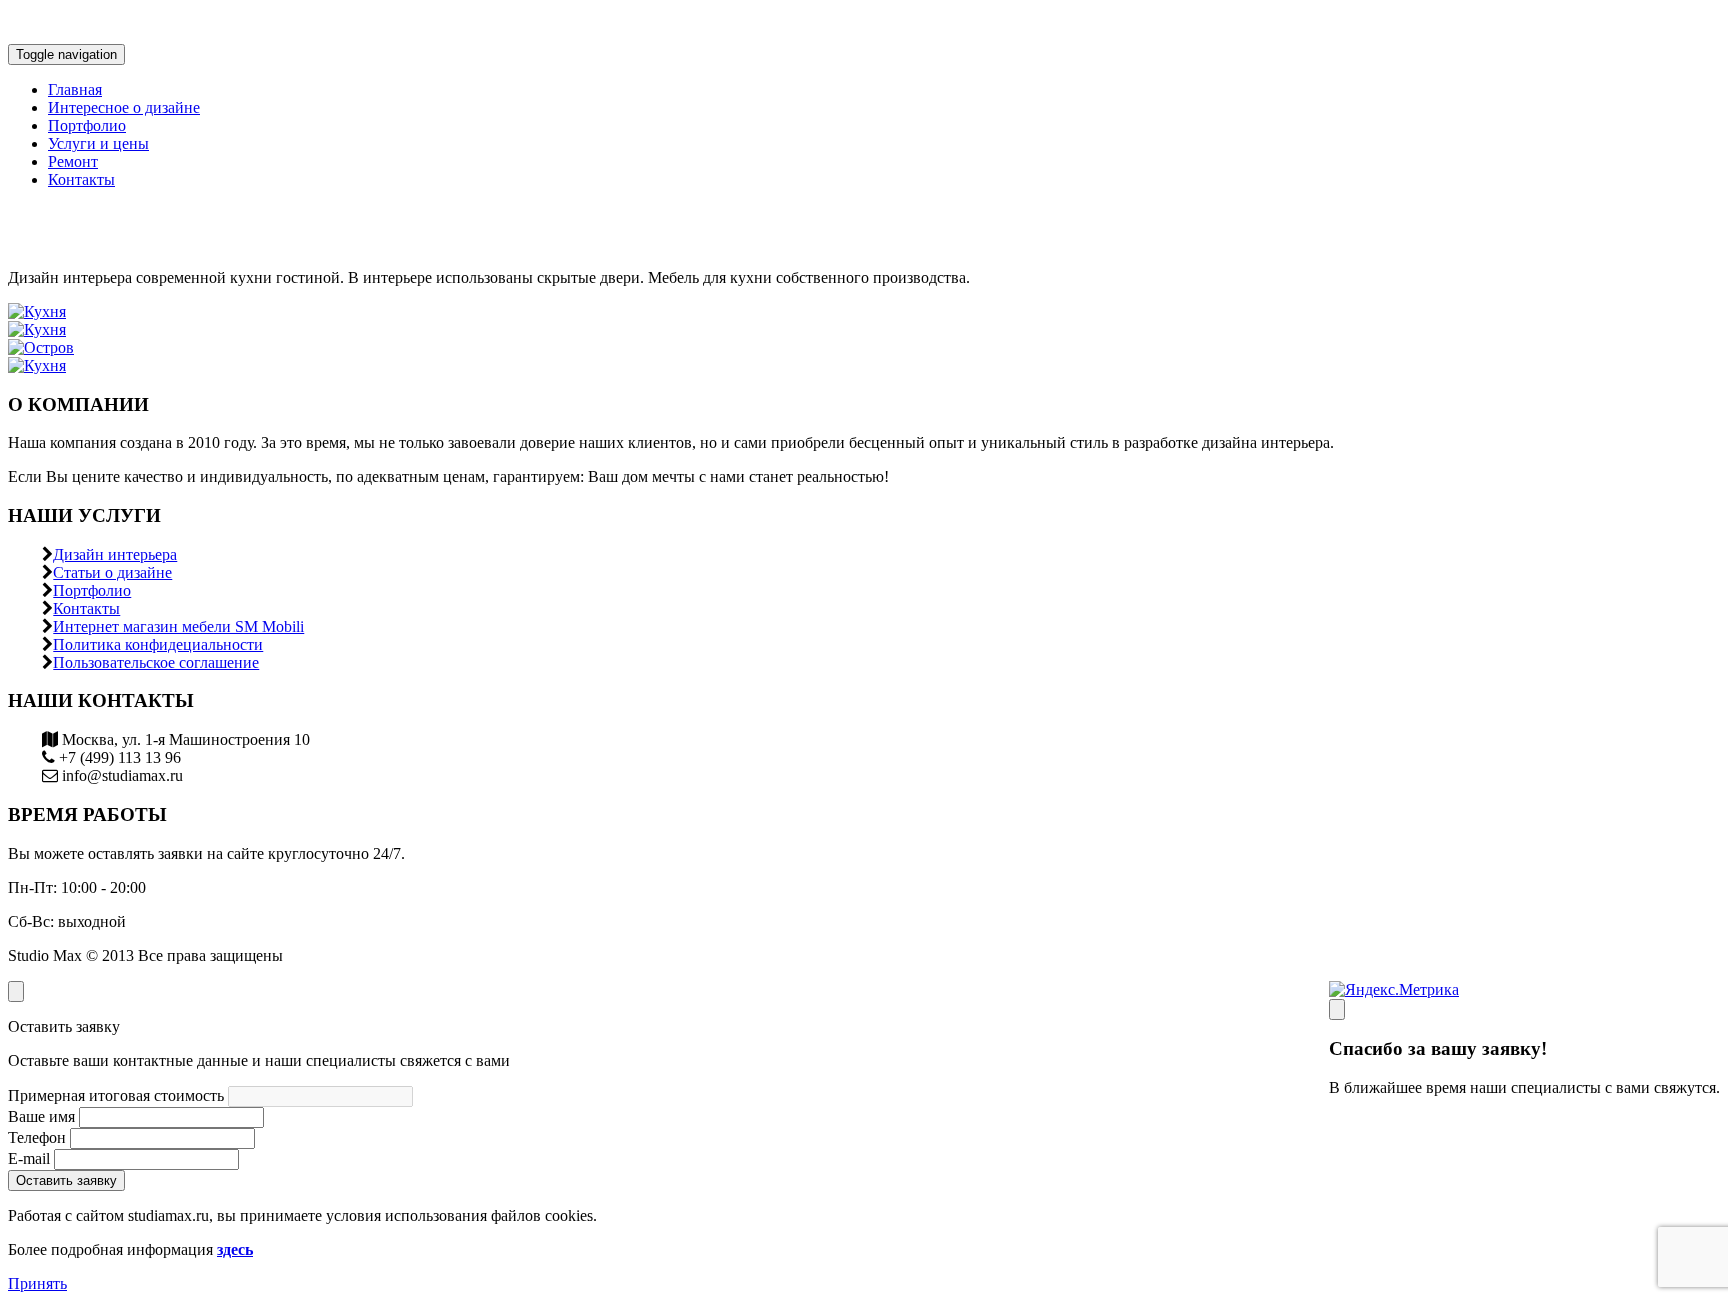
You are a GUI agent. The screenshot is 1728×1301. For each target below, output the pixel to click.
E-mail (29, 1158)
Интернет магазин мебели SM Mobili (178, 626)
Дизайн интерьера (115, 554)
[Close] (1337, 1009)
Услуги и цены (98, 143)
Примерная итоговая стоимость (116, 1095)
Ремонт (73, 161)
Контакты (81, 179)
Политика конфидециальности (158, 644)
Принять (37, 1283)
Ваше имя (41, 1116)
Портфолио (87, 125)
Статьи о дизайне (112, 572)
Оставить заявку (66, 1180)
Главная (75, 89)
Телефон (37, 1137)
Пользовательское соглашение (156, 662)
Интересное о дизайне (124, 107)
